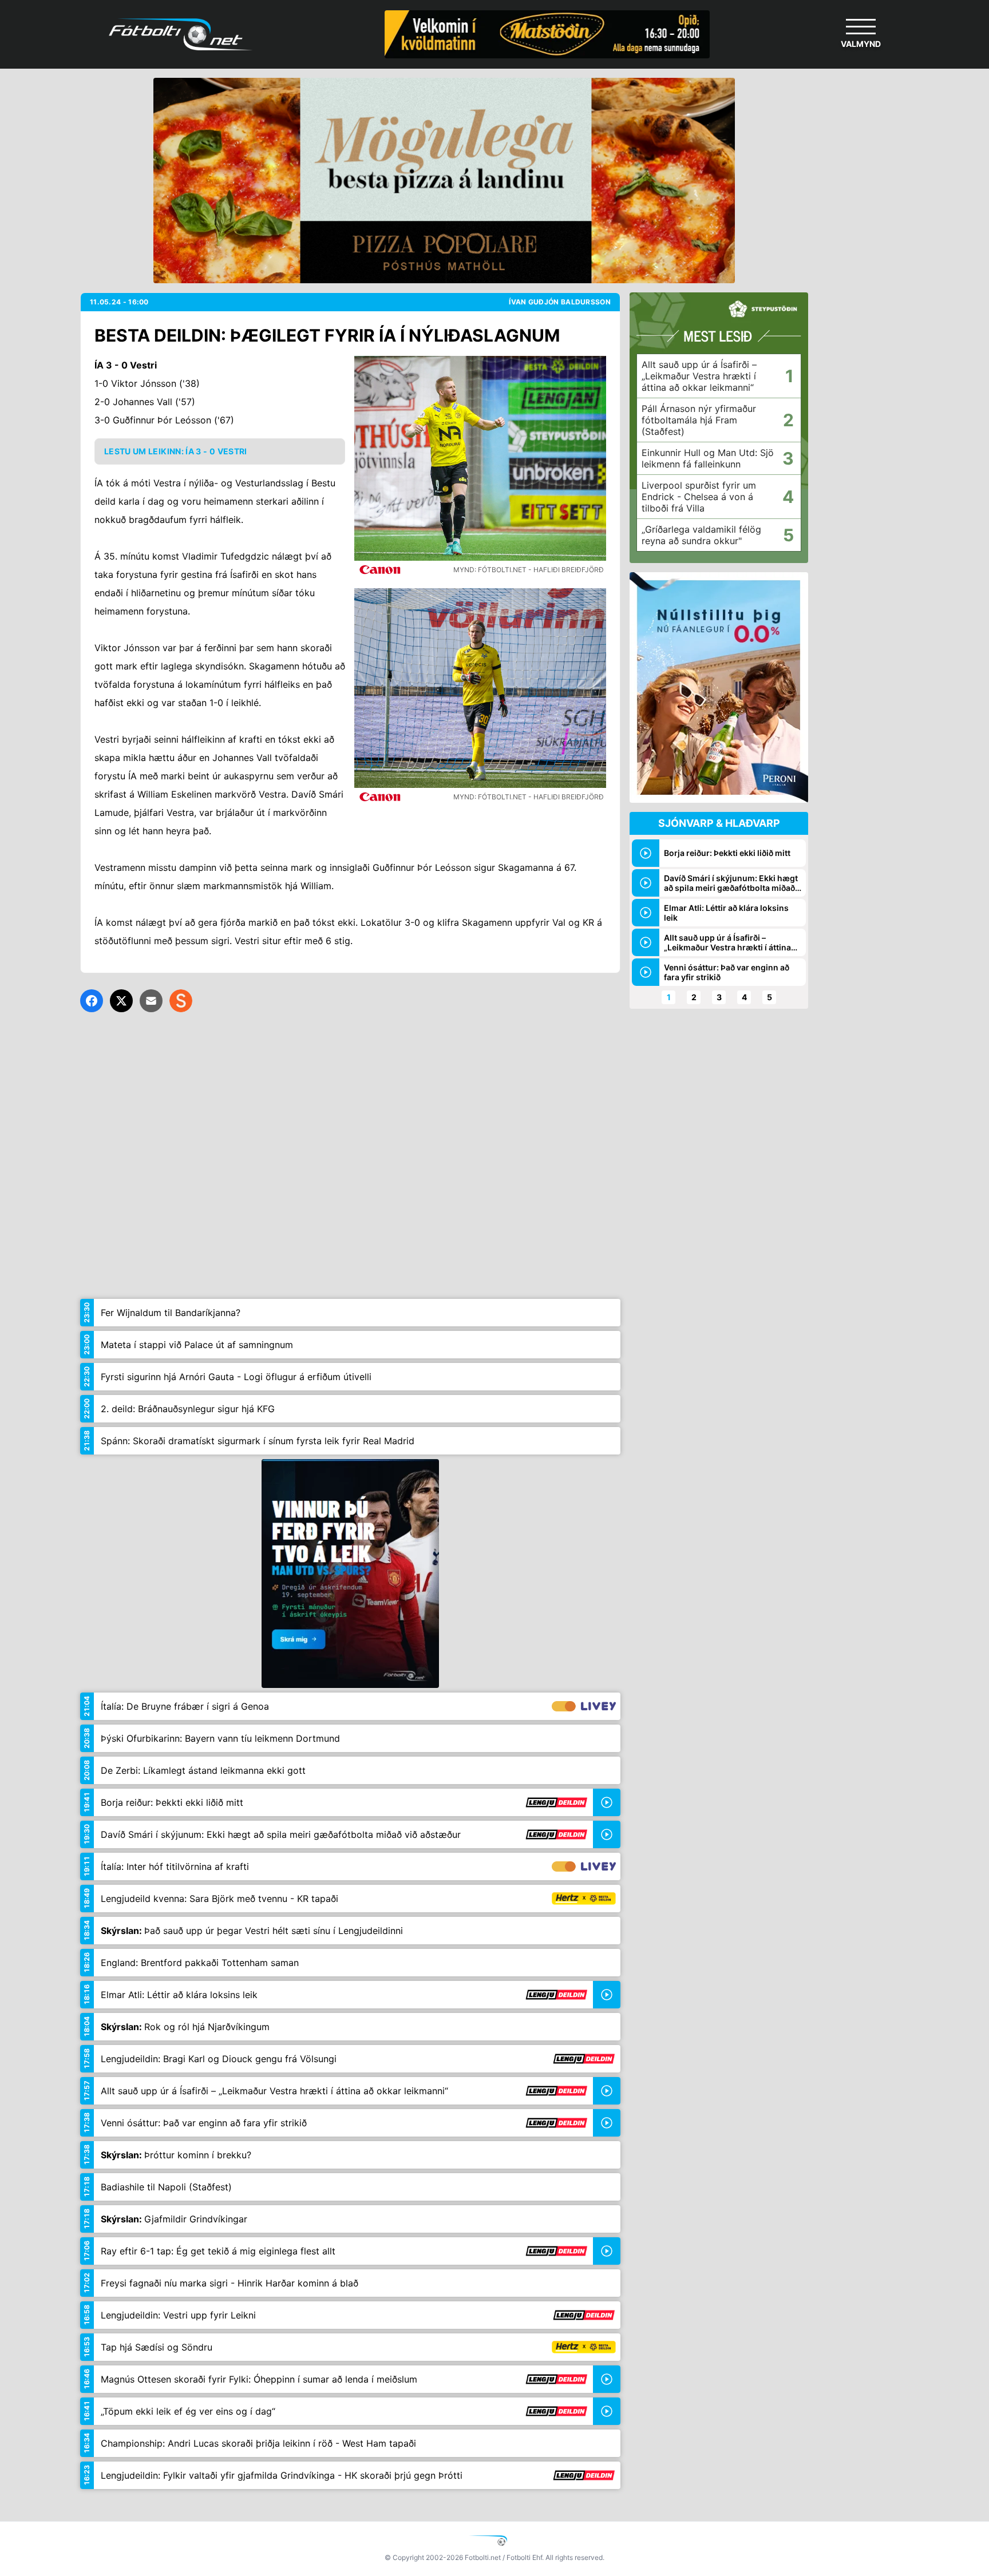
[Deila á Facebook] (92, 1001)
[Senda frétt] (151, 1001)
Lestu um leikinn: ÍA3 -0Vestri (176, 451)
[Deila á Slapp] (181, 1001)
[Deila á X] (121, 1001)
